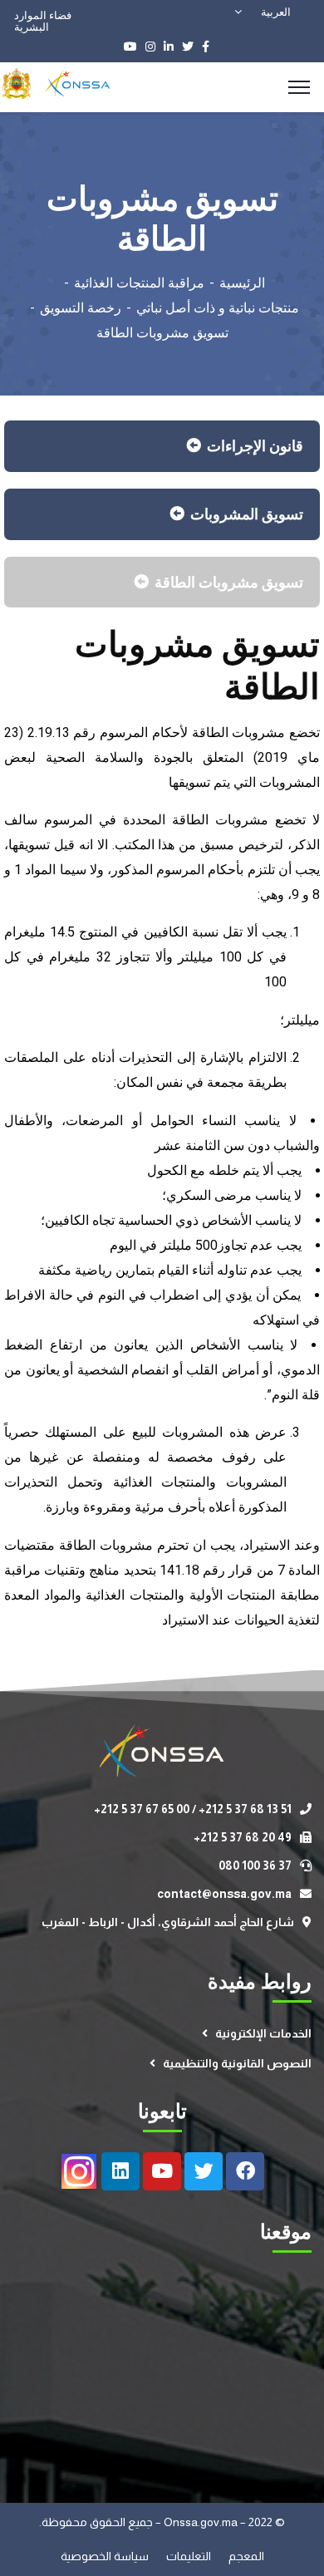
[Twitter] (204, 2171)
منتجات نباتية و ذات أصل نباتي (218, 308)
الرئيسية (242, 283)
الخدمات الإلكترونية (263, 2033)
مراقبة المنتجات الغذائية (139, 283)
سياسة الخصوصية (106, 2556)
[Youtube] (162, 2171)
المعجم (246, 2556)
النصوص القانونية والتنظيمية (237, 2063)
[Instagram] (79, 2171)
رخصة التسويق (81, 308)
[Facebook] (245, 2171)
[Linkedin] (120, 2171)
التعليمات (190, 2556)
